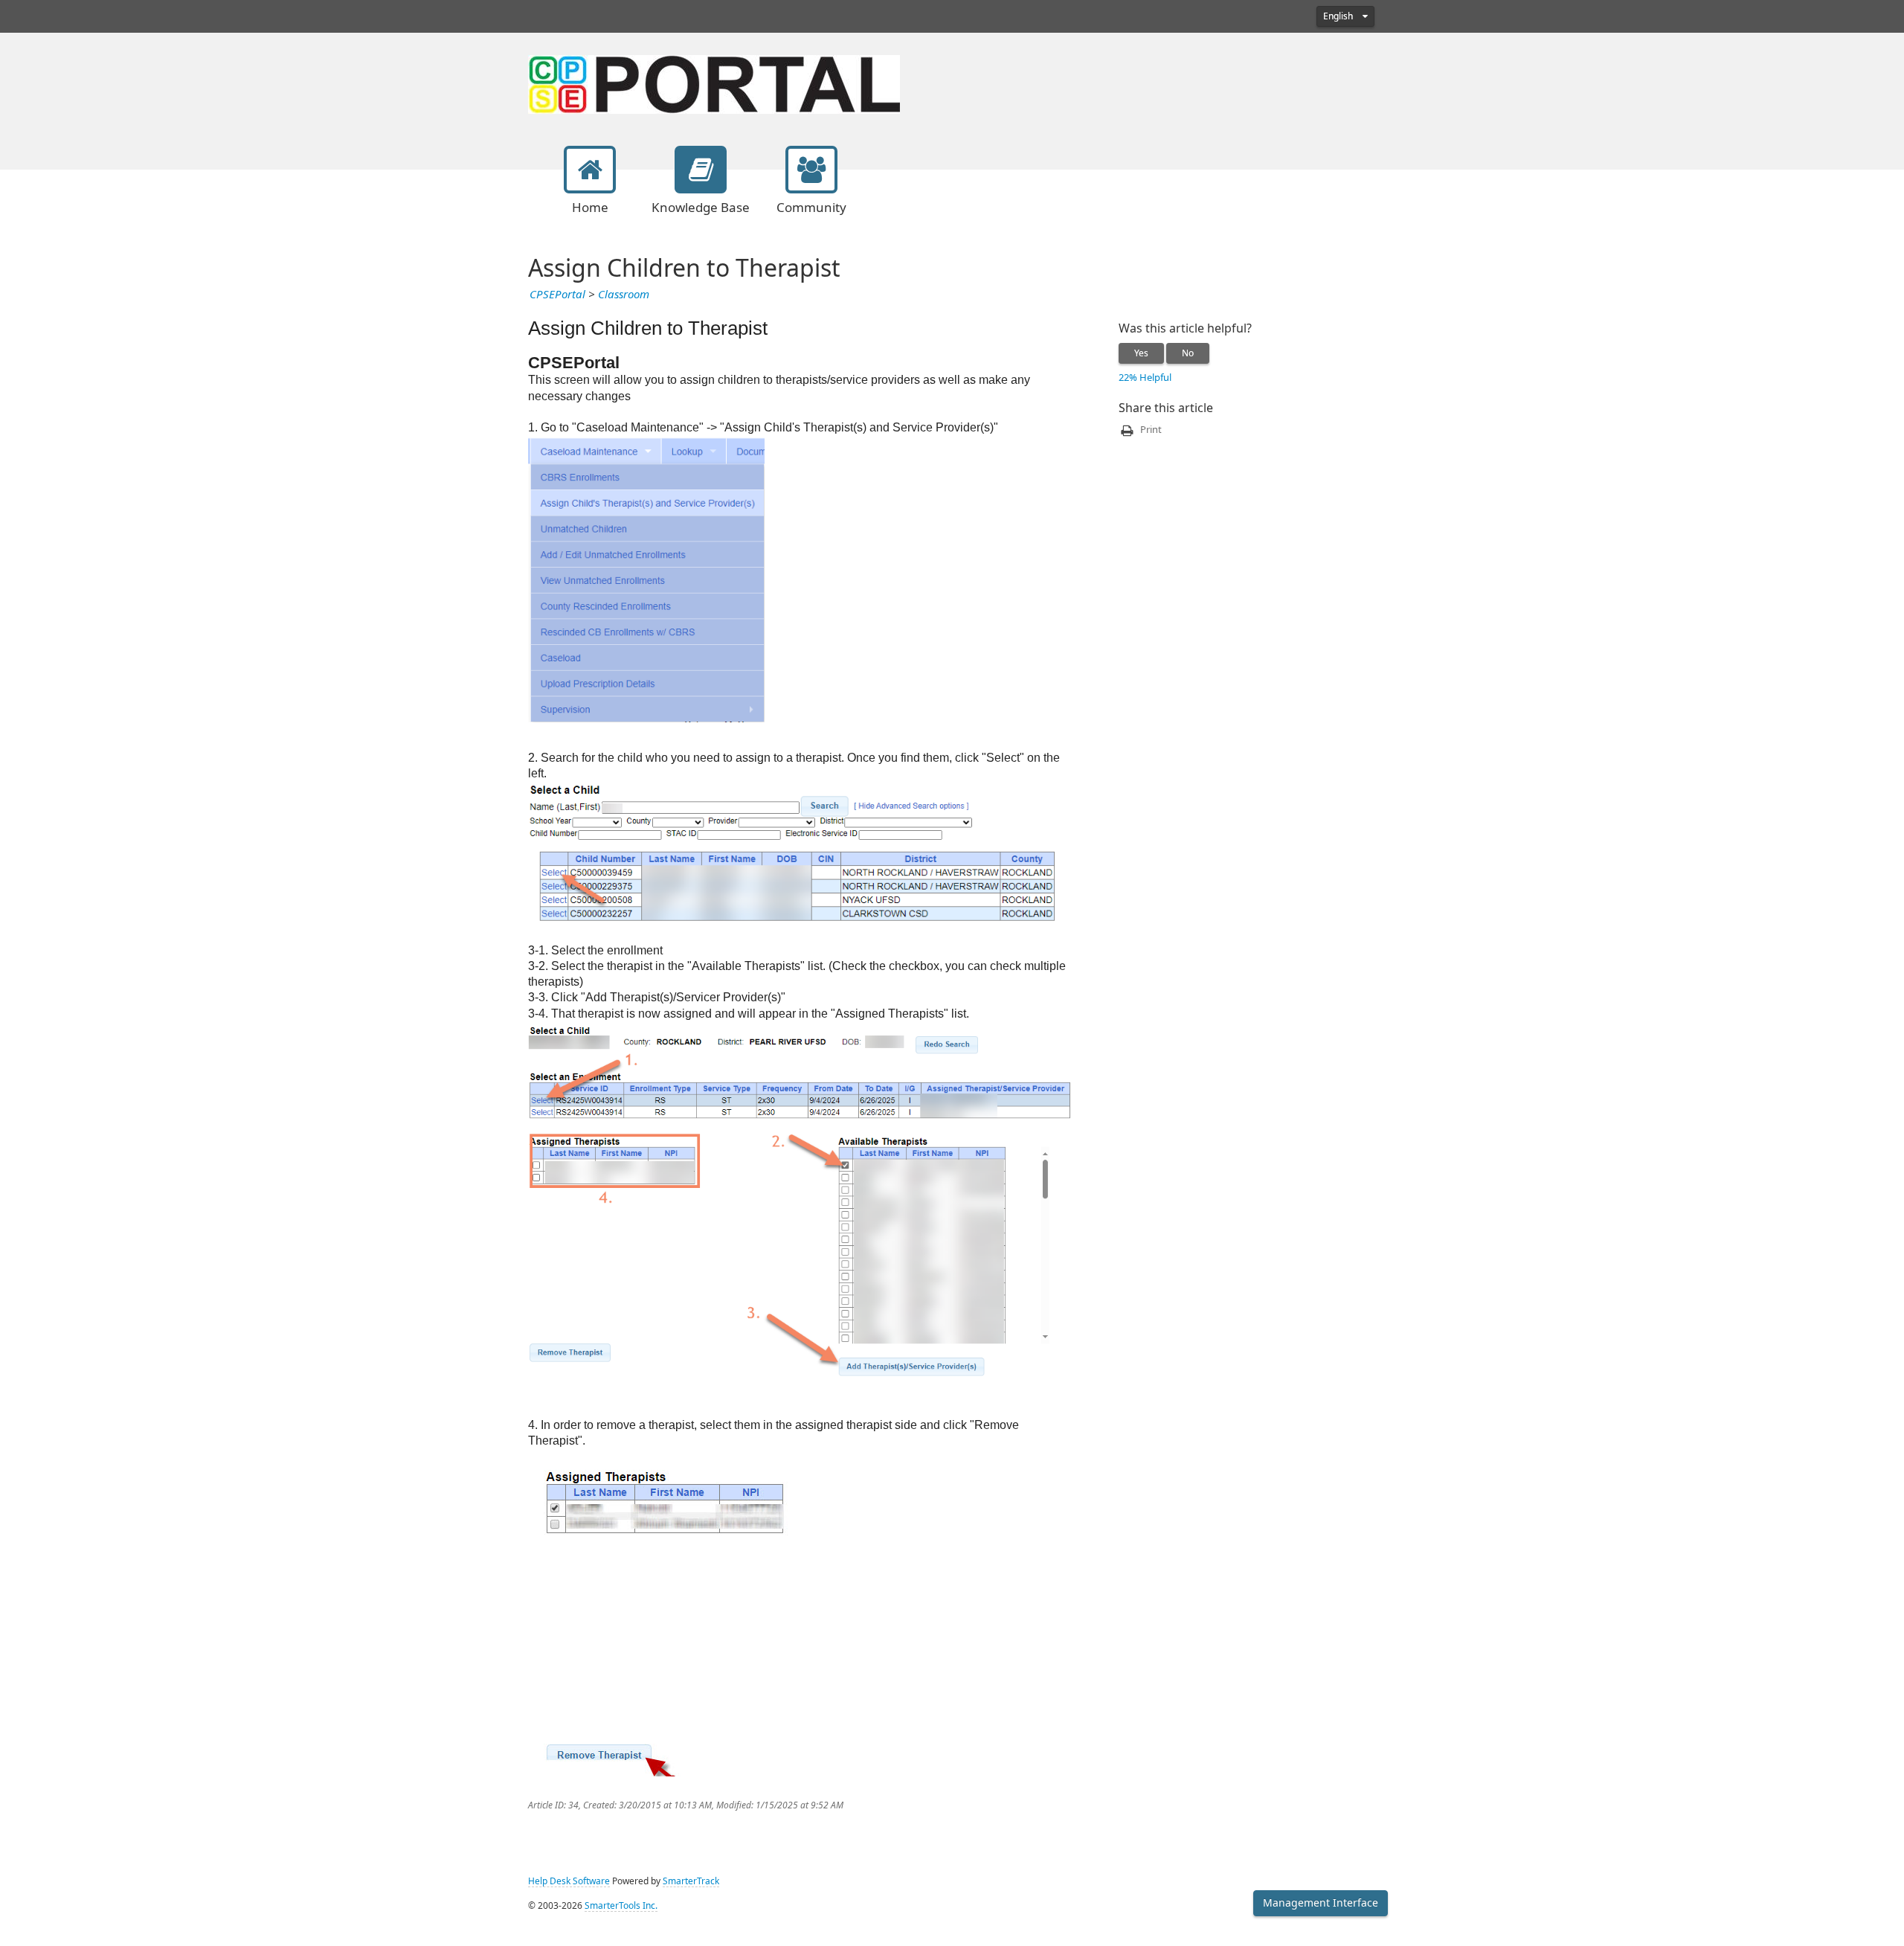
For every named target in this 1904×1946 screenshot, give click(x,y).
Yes (1141, 353)
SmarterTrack (691, 1881)
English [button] (1339, 16)
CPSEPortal (557, 295)
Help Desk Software (569, 1881)
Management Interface (1321, 1903)
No (1188, 353)
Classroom (624, 295)
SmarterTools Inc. (621, 1906)
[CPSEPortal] (714, 83)
